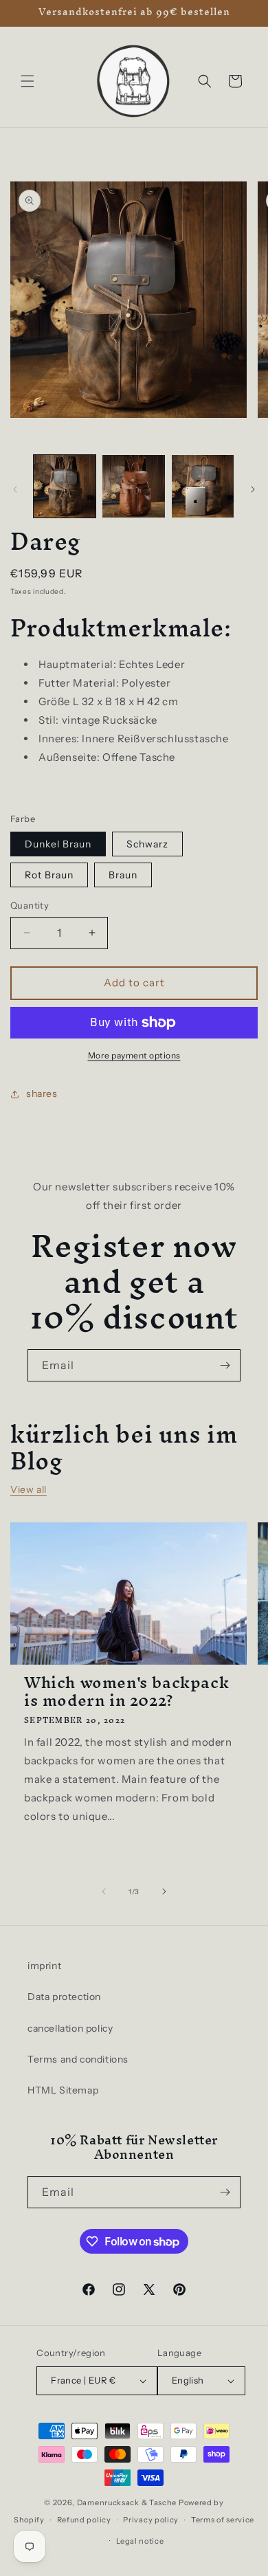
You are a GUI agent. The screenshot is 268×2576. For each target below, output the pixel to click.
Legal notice (140, 2541)
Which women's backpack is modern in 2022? (126, 1691)
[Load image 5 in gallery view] (133, 486)
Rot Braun (49, 875)
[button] (27, 81)
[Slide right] (253, 489)
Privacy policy (151, 2520)
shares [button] (42, 1093)
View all (29, 1489)
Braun (123, 875)
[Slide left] (15, 489)
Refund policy (84, 2520)
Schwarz (147, 844)
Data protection (64, 1997)
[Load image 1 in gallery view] (65, 486)
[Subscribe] (225, 1365)
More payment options (134, 1055)
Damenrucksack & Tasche (127, 2502)
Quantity (30, 905)
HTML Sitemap (63, 2090)
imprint (44, 1966)
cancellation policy (70, 2028)
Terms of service (223, 2520)
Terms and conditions (78, 2059)
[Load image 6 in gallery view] (203, 486)
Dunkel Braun (58, 844)
